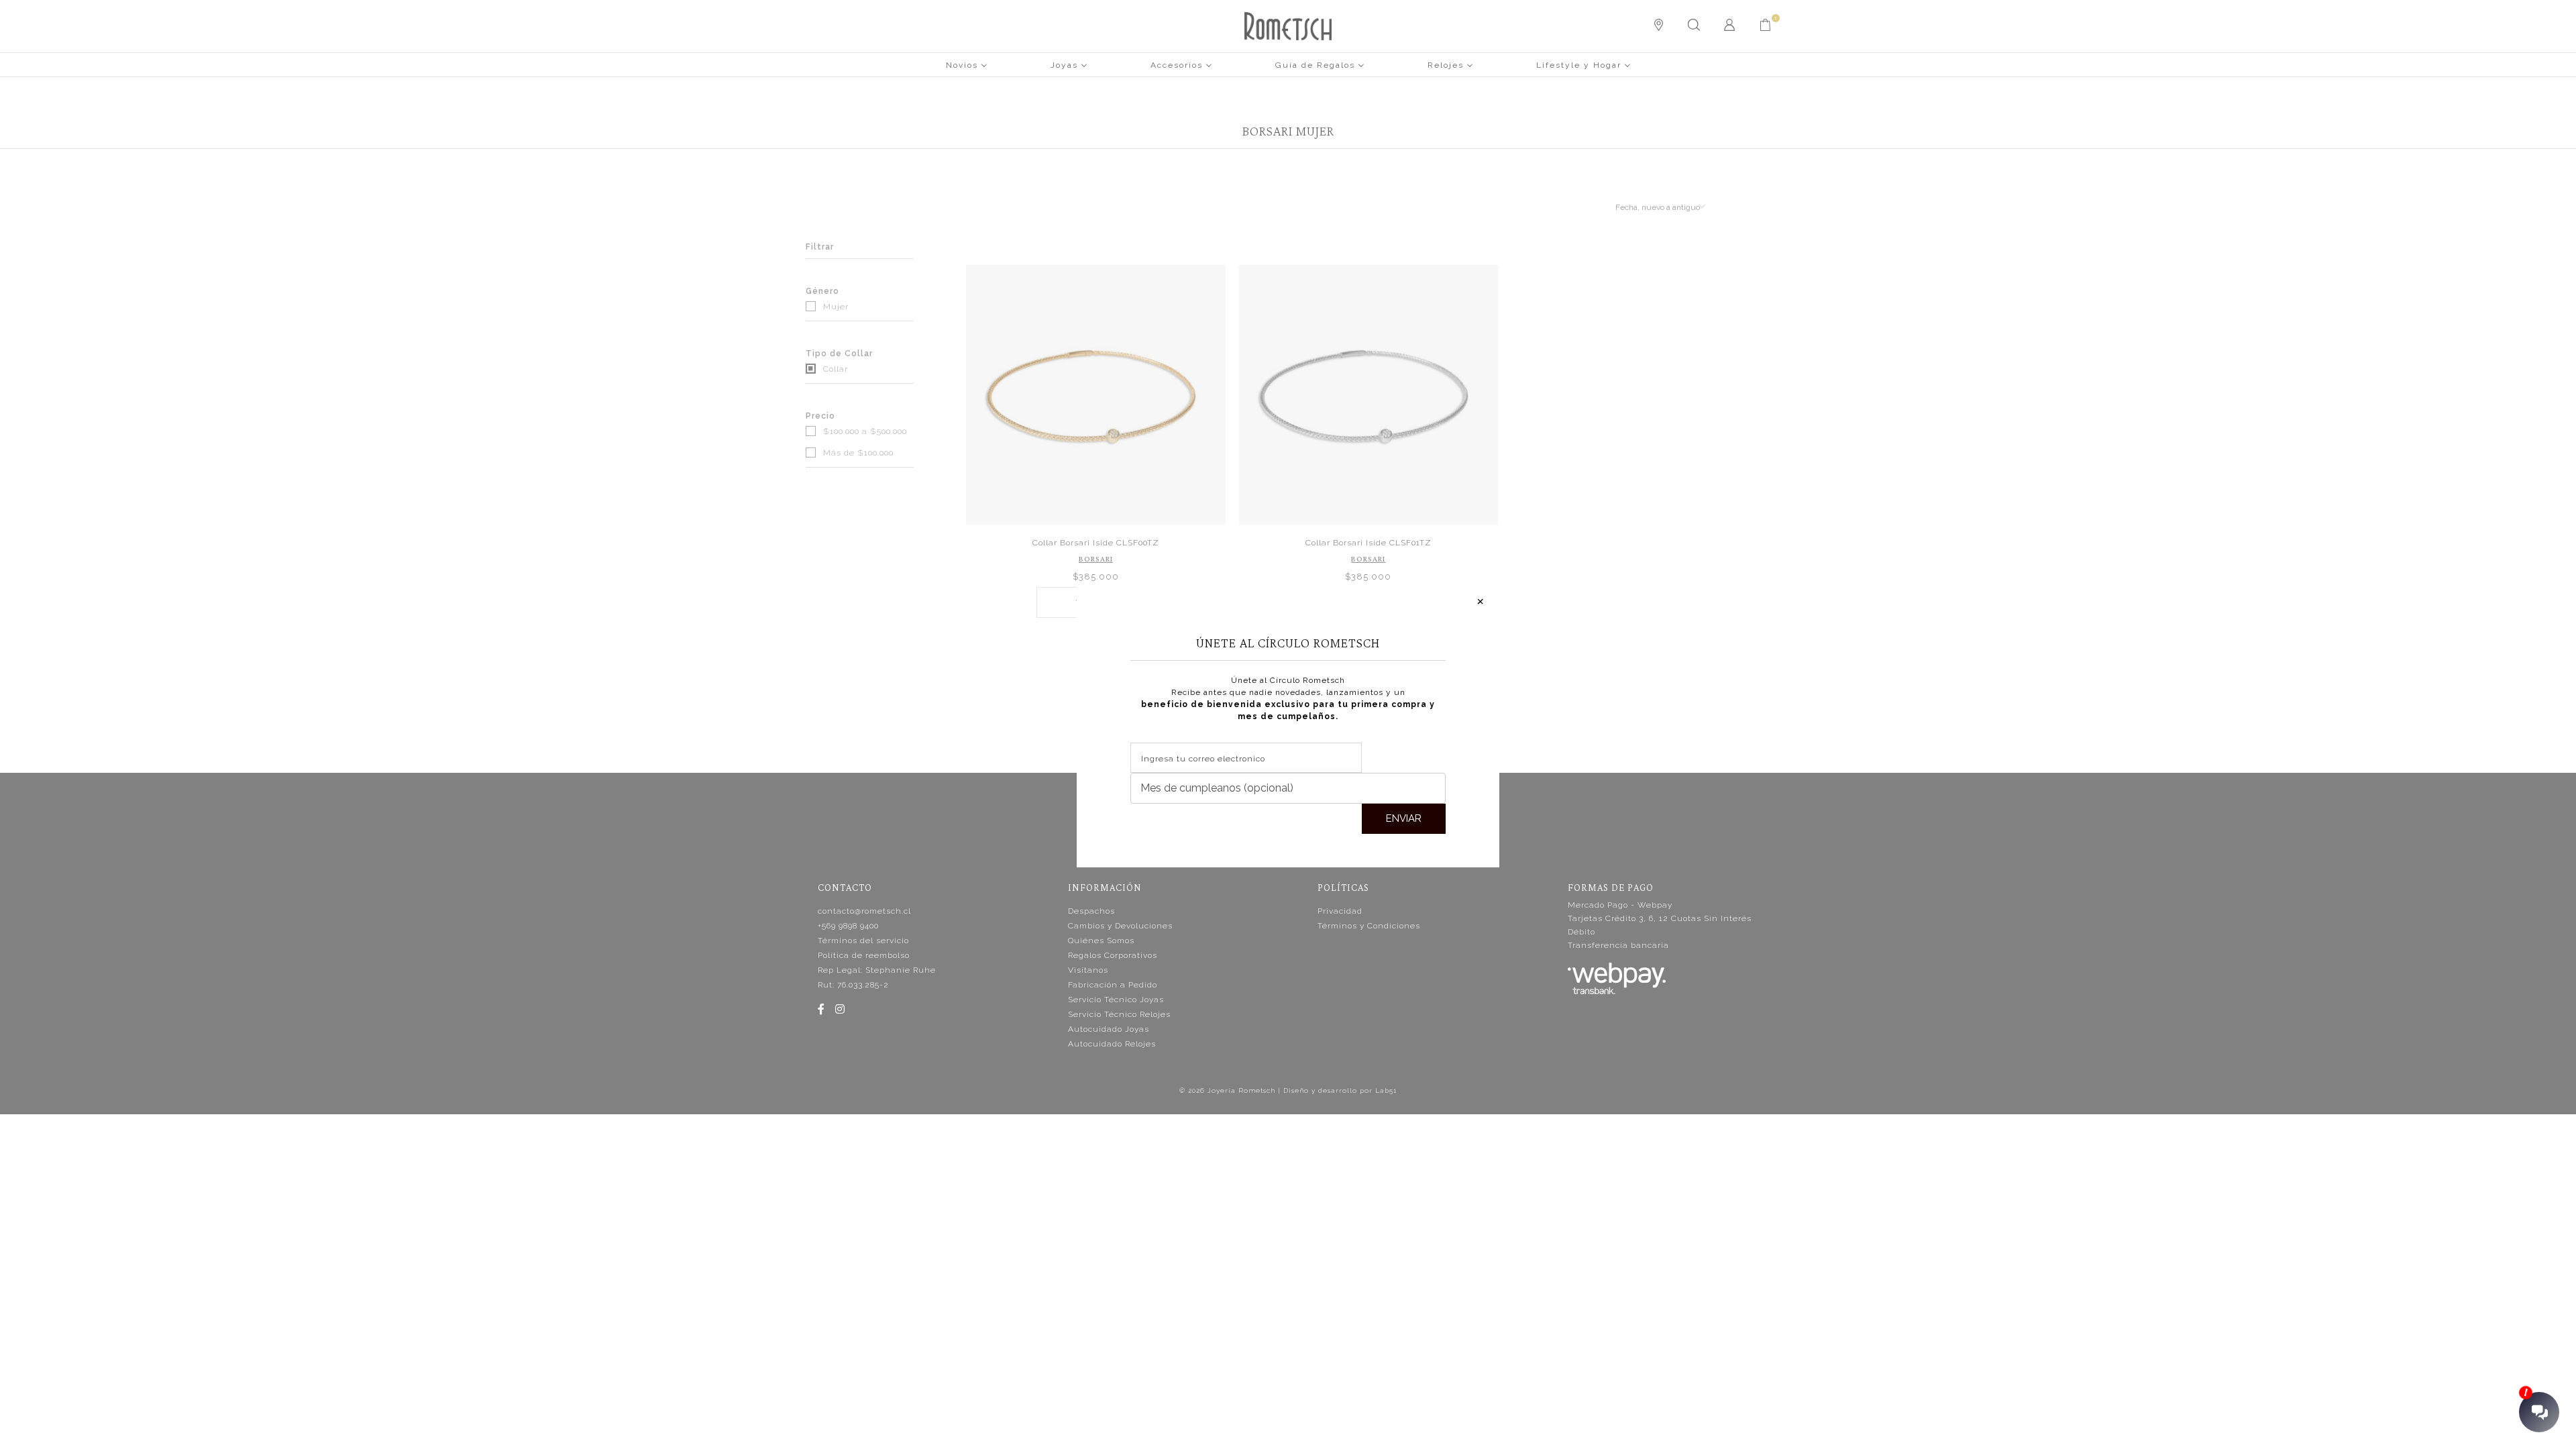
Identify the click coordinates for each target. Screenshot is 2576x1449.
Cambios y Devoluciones (1120, 926)
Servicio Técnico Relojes (1119, 1014)
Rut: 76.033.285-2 (853, 985)
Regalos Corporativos (1113, 955)
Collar (834, 369)
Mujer (835, 307)
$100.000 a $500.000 (864, 431)
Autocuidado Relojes (1112, 1044)
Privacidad (1340, 911)
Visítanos (1088, 970)
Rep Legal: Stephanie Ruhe (877, 970)
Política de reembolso (864, 955)
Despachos (1091, 911)
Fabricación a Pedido (1113, 985)
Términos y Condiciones (1369, 926)
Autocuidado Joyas (1109, 1029)
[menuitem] (967, 64)
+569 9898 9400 (848, 926)
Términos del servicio (863, 941)
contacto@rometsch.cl (864, 911)
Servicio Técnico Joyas (1116, 1000)
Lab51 (1386, 1090)
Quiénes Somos (1101, 941)
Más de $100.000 (857, 453)
